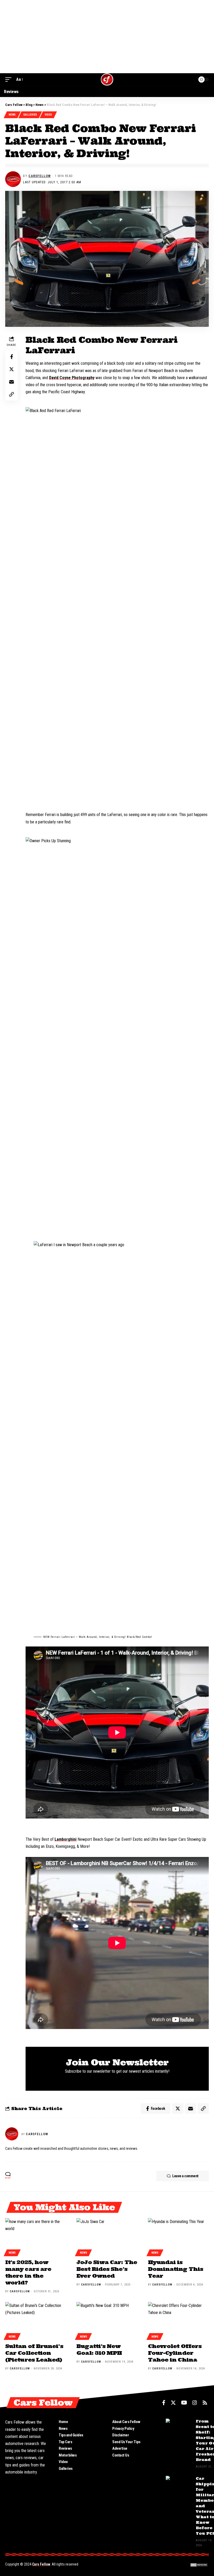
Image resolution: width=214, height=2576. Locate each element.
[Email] (11, 382)
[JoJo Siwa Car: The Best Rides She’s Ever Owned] (107, 2236)
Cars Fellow (41, 2564)
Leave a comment (185, 2176)
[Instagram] (195, 2403)
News (12, 115)
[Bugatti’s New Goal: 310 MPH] (107, 2320)
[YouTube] (184, 2403)
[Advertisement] (107, 37)
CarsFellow (40, 176)
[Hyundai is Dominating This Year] (178, 2236)
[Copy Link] (11, 394)
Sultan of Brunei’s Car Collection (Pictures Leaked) (34, 2353)
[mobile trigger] (10, 79)
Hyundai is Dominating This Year (176, 2269)
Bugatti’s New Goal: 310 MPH (99, 2349)
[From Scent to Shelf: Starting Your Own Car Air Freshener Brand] (179, 2428)
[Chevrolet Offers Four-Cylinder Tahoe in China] (178, 2320)
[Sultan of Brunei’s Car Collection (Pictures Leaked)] (36, 2320)
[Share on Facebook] (11, 357)
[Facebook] (164, 2403)
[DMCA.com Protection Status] (199, 2565)
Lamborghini (66, 1839)
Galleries (30, 115)
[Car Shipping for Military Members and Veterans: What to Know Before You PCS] (179, 2486)
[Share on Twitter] (11, 369)
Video (48, 115)
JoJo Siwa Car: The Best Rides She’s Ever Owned (107, 2269)
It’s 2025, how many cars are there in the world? (28, 2272)
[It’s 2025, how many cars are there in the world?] (36, 2236)
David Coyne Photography (72, 378)
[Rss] (205, 2403)
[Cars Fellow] (107, 79)
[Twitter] (173, 2403)
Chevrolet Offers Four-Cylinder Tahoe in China (175, 2353)
